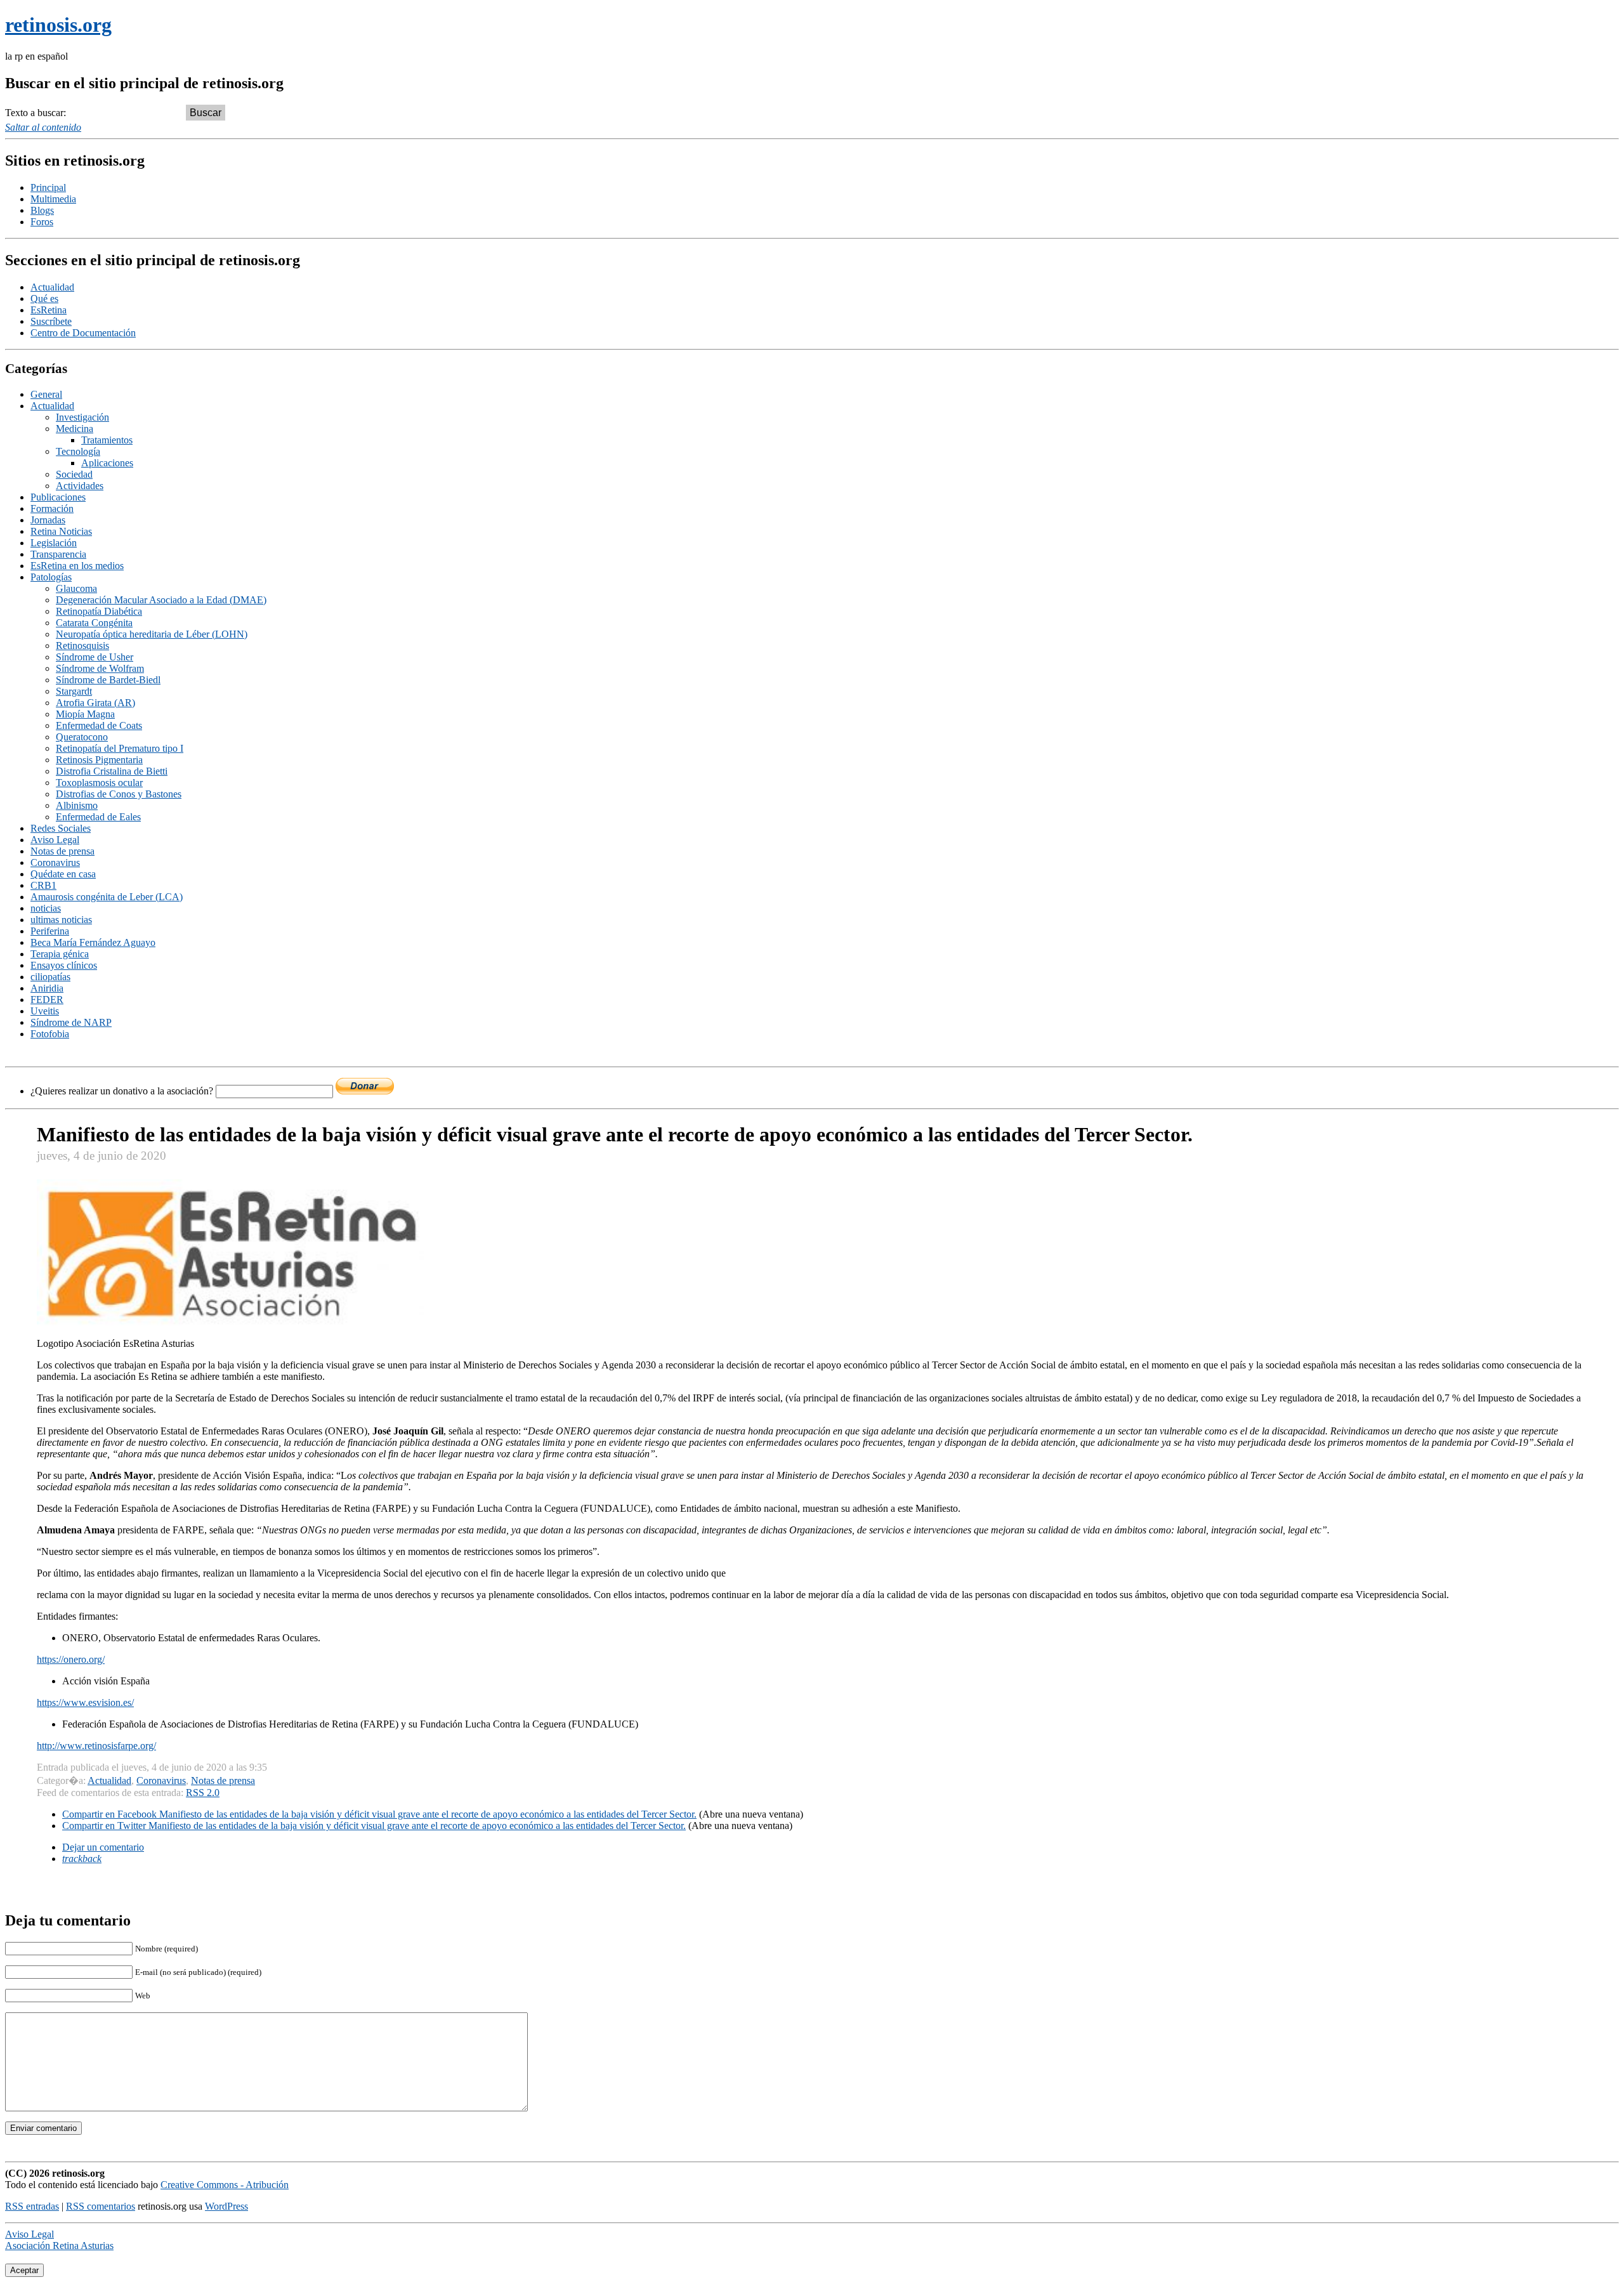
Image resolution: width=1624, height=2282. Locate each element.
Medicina (75, 429)
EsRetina (49, 310)
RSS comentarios (101, 2206)
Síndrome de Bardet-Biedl (108, 680)
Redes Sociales (61, 828)
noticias (46, 908)
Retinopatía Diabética (99, 611)
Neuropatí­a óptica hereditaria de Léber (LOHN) (152, 634)
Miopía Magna (85, 714)
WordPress (226, 2206)
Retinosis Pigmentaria (99, 760)
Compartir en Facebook (379, 1814)
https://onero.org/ (71, 1659)
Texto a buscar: (36, 113)
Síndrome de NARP (71, 1022)
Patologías (51, 577)
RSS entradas (32, 2206)
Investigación (82, 417)
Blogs (42, 210)
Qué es (44, 298)
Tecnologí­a (78, 451)
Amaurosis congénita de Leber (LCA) (107, 897)
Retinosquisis (82, 646)
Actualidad (52, 287)
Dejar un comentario (103, 1847)
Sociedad (74, 474)
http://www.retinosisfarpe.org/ (96, 1746)
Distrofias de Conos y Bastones (119, 794)
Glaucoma (76, 588)
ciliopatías (50, 977)
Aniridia (47, 988)
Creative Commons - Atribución (225, 2185)
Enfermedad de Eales (98, 817)
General (46, 394)
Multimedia (53, 199)
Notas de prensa (62, 851)
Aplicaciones (107, 463)
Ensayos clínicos (64, 965)
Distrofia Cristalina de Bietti (112, 771)
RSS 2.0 (203, 1793)
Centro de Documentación (83, 333)
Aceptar (24, 2270)
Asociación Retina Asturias (59, 2246)
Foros (42, 222)
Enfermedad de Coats (99, 725)
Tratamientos (107, 440)
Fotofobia (50, 1034)
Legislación (54, 543)
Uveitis (45, 1011)
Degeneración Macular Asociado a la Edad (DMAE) (161, 600)
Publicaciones (58, 497)
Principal (48, 187)
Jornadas (48, 520)
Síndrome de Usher (95, 657)
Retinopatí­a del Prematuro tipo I (120, 748)
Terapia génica (60, 954)
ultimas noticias (61, 920)
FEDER (47, 1000)
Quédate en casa (63, 874)
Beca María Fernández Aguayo (93, 942)
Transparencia (58, 554)
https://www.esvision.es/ (85, 1702)
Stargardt (74, 691)
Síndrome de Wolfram (100, 668)
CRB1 (43, 885)
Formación (52, 508)
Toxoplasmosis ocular (99, 783)
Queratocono (82, 737)
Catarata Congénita (94, 623)
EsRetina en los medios (77, 566)
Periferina (50, 931)
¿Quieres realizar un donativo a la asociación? (123, 1091)
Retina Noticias (61, 531)
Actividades (80, 486)
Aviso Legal (55, 840)
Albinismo (77, 805)
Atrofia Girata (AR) (95, 703)
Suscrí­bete (51, 321)
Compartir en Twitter (374, 1826)
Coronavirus (55, 862)
